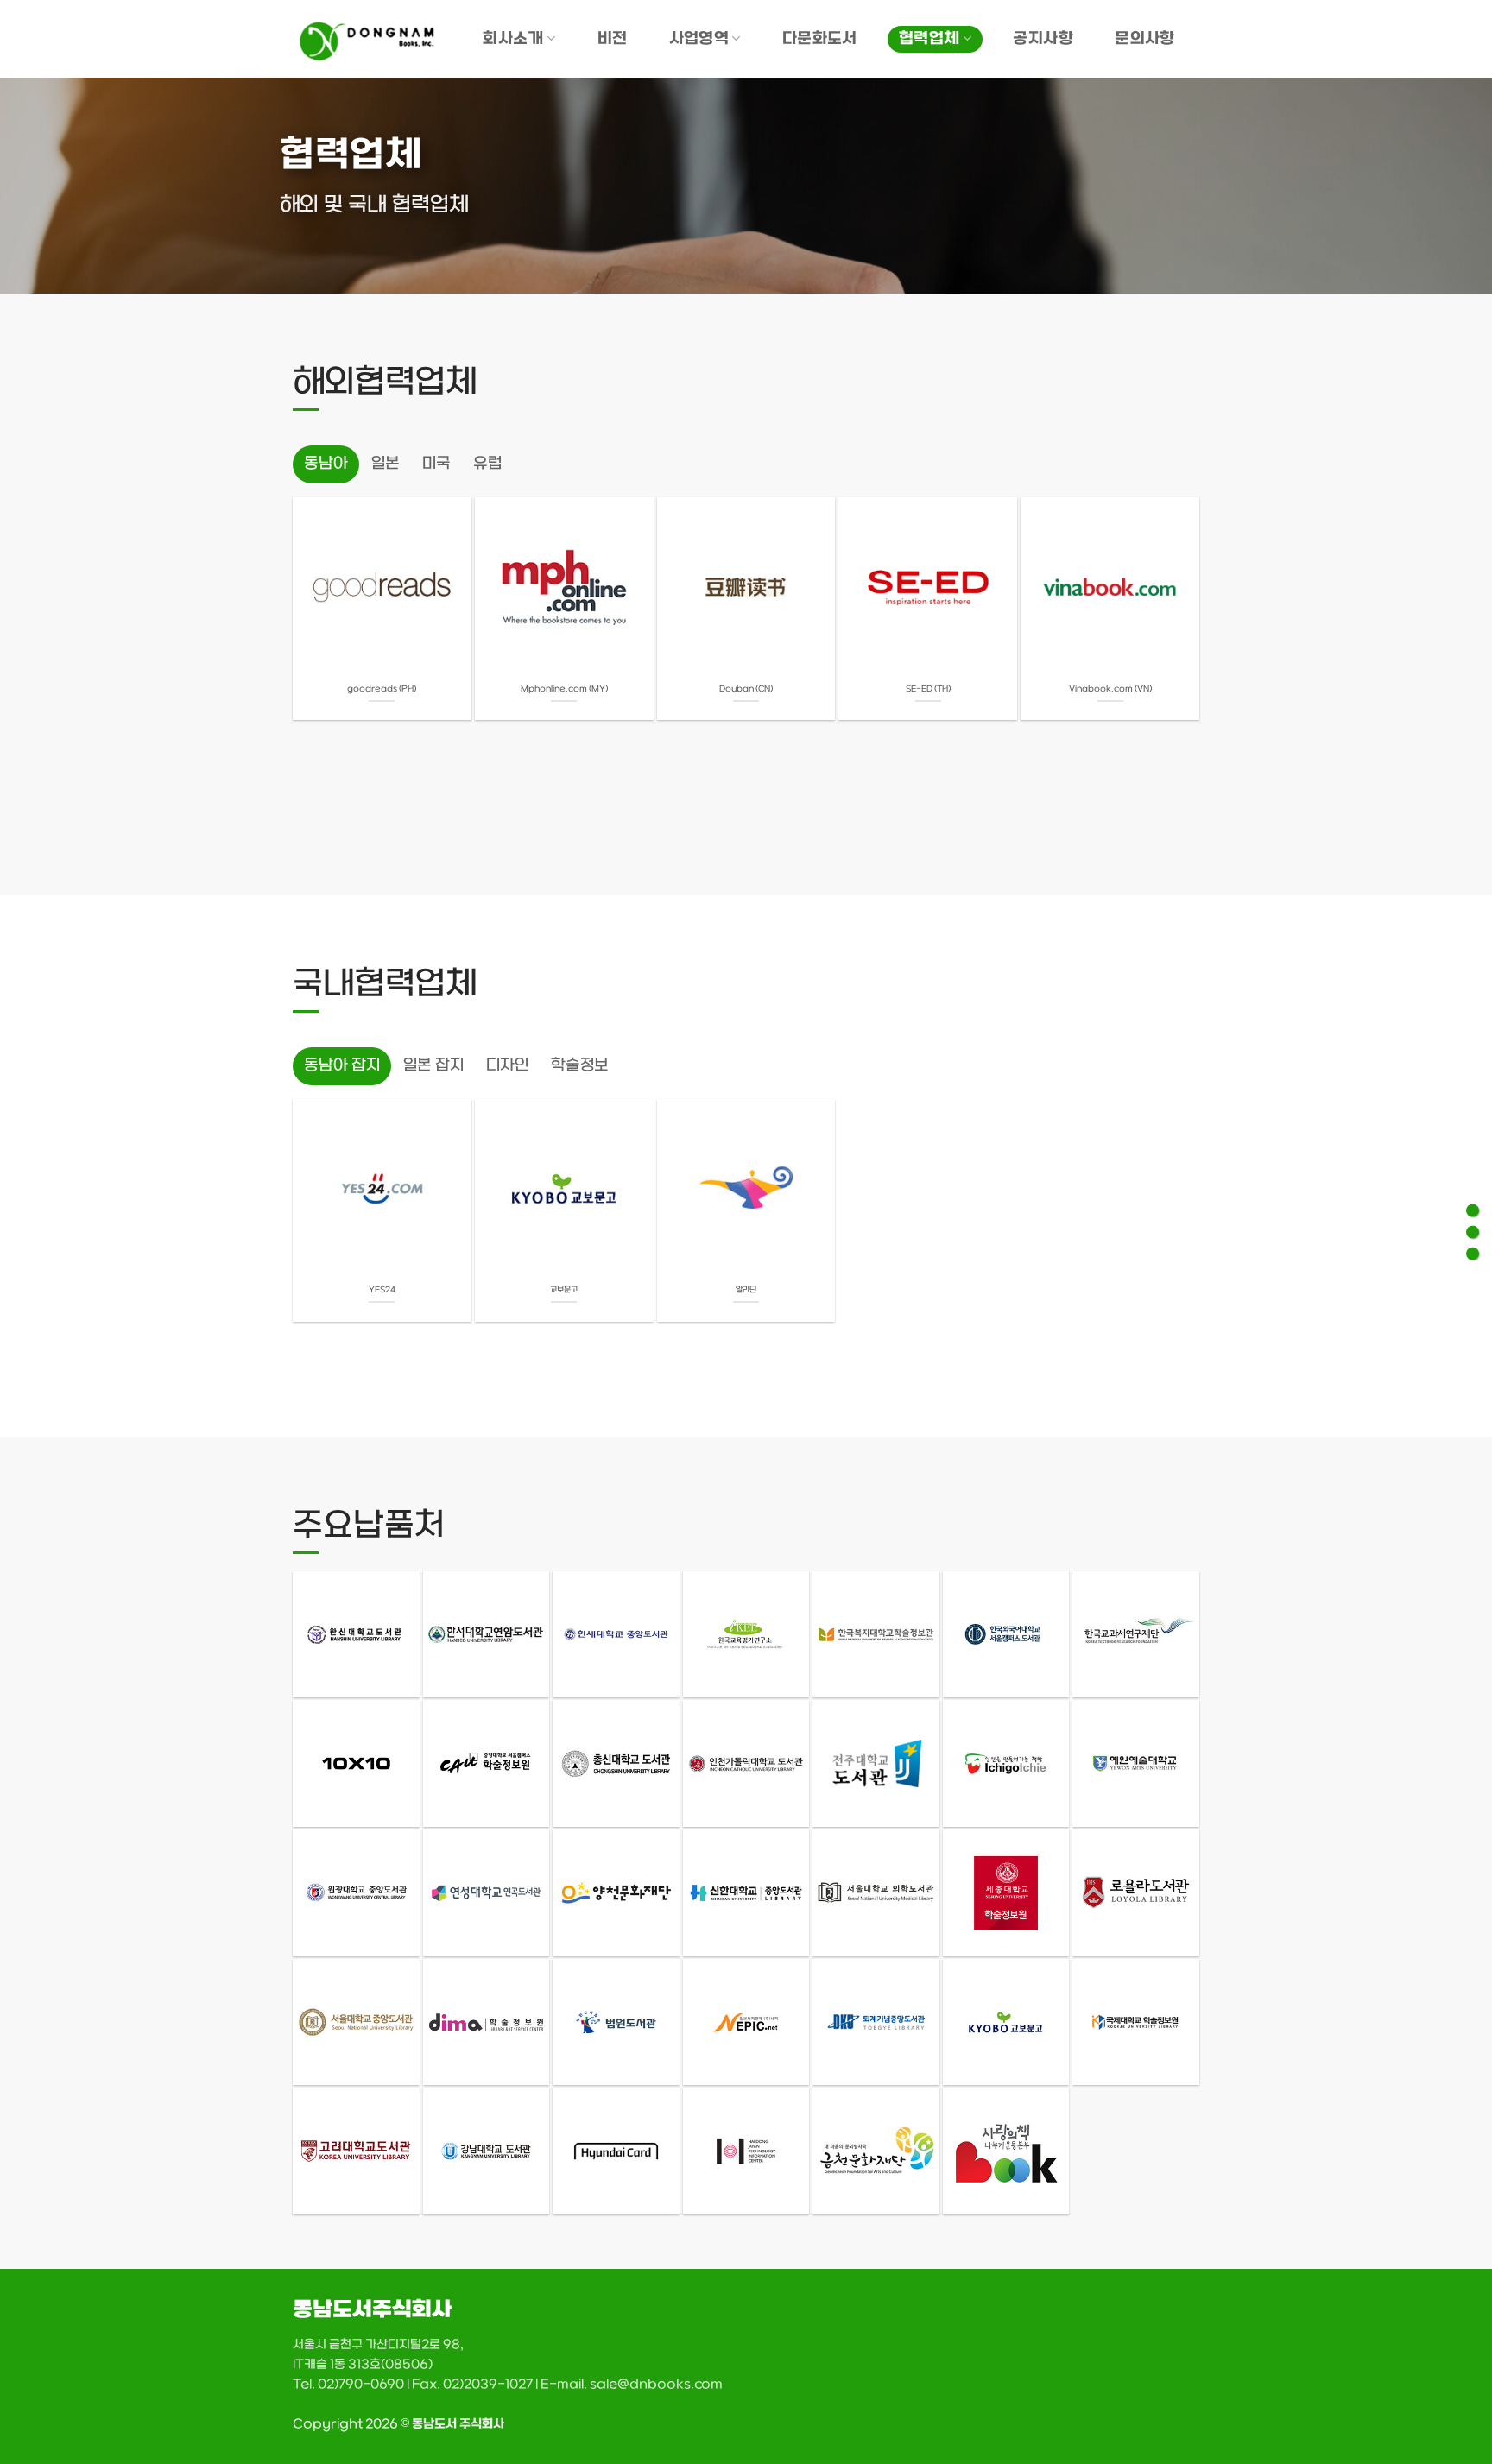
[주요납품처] (1473, 1254)
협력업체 (929, 39)
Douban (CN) (746, 689)
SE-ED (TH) (928, 689)
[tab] (326, 464)
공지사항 (1043, 39)
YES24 (382, 1290)
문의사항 (1144, 39)
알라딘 (746, 1290)
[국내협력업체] (1473, 1232)
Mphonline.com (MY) (564, 689)
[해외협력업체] (1473, 1211)
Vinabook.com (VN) (1110, 689)
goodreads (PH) (382, 689)
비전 (613, 39)
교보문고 (564, 1290)
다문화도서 (820, 39)
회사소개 (513, 39)
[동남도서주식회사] (369, 39)
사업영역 (699, 39)
